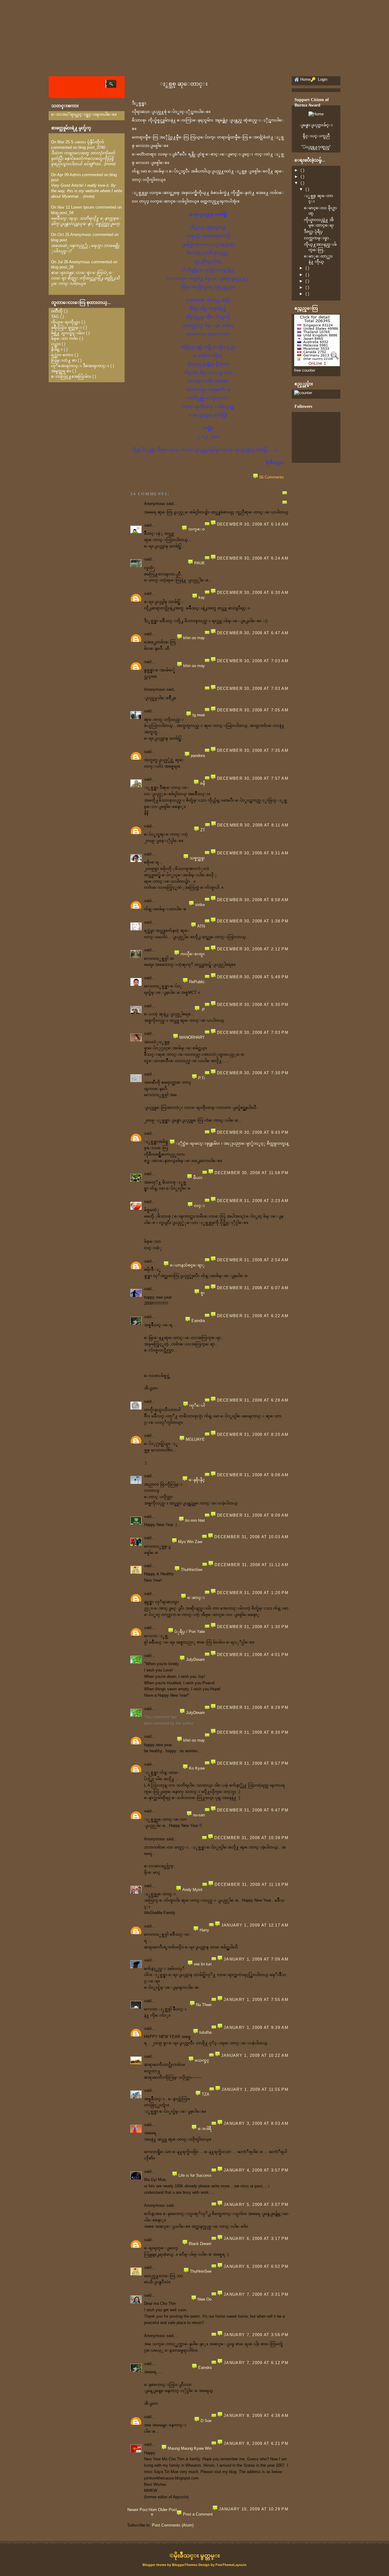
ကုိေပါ (197, 1405)
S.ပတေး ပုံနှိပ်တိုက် (88, 142)
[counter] (303, 393)
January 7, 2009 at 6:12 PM (256, 2363)
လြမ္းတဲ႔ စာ (64, 360)
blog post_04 (62, 213)
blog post (59, 240)
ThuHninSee (192, 1570)
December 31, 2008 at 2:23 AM (253, 1201)
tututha (205, 2032)
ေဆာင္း (196, 1598)
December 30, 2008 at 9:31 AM (253, 853)
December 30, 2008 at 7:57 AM (253, 778)
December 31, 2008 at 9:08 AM (253, 1475)
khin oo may (194, 638)
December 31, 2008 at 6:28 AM (253, 1400)
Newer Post (138, 2510)
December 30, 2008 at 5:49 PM (253, 977)
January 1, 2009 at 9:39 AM (256, 2027)
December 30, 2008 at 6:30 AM (253, 593)
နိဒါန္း (57, 349)
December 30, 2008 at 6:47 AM (253, 633)
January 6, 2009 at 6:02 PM (256, 2266)
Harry (204, 1930)
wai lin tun (203, 1964)
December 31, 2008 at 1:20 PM (253, 1593)
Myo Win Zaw (190, 1542)
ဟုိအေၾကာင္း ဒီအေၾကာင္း (80, 366)
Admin (75, 175)
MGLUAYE (195, 1439)
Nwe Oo (205, 2299)
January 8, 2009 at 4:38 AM (256, 2416)
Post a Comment (198, 2514)
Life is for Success (195, 2175)
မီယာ (198, 1178)
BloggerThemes (185, 2565)
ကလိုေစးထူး (193, 954)
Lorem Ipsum (83, 207)
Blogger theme (155, 2565)
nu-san (199, 1815)
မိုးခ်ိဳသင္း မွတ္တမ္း (197, 2556)
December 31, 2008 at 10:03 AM (251, 1537)
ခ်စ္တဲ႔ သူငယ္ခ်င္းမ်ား (68, 333)
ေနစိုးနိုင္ (197, 1480)
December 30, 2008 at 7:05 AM (253, 710)
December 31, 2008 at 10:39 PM (251, 1838)
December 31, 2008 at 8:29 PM (253, 1707)
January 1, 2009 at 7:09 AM (256, 1959)
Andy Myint (192, 1890)
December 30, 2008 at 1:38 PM (253, 921)
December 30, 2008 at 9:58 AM (253, 900)
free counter (305, 370)
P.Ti (201, 1078)
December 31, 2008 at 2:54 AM (253, 1260)
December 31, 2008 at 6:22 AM (253, 1316)
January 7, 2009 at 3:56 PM (256, 2335)
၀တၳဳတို (57, 311)
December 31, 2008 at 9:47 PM (253, 1810)
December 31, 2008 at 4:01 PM (253, 1655)
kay (202, 597)
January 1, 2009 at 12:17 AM (255, 1925)
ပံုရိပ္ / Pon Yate (190, 1632)
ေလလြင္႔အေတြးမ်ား (71, 376)
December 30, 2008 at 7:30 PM (253, 1073)
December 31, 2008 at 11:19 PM (251, 1884)
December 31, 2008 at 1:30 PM (253, 1627)
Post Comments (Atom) (173, 2525)
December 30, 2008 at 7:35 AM (253, 750)
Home (153, 2512)
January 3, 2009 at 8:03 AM (256, 2123)
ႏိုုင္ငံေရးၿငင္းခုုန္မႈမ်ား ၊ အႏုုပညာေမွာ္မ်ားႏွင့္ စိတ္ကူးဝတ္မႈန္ (232, 1143)
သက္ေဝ (196, 529)
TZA (206, 2094)
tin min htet (195, 1520)
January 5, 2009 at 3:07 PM (256, 2205)
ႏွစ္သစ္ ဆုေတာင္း (184, 84)
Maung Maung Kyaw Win (190, 2448)
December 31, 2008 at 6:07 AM (253, 1288)
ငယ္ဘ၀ (56, 344)
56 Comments (272, 477)
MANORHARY (192, 1037)
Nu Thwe (204, 2005)
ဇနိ (202, 783)
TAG (55, 317)
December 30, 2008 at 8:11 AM (253, 825)
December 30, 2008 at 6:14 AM (253, 524)
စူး (203, 1293)
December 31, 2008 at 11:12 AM (251, 1565)
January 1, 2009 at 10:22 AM (255, 2055)
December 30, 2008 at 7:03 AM (253, 661)
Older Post (167, 2510)
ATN (201, 926)
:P (203, 1010)
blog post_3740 (92, 147)
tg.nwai (199, 715)
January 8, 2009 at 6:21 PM (256, 2443)
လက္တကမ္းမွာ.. (318, 238)
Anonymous (81, 235)
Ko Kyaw (197, 1768)
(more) (110, 164)
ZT (203, 830)
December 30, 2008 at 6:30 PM (253, 1005)
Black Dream (200, 2244)
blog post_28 (62, 267)
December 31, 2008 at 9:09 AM (253, 1515)
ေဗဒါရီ (205, 2129)
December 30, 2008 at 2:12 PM (253, 949)
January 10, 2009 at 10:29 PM (254, 2509)
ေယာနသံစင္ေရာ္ (187, 1265)
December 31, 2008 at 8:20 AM (253, 1435)
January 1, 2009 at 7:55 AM (256, 2000)
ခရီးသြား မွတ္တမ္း (67, 327)
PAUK (200, 563)
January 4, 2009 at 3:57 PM (256, 2170)
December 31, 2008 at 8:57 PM (253, 1763)
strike (200, 905)
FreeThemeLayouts (231, 2565)
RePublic (197, 982)
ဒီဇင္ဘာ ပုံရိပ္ (313, 232)
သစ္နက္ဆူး (197, 858)
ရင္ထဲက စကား (62, 355)
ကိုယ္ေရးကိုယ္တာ (66, 322)
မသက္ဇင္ (202, 2060)
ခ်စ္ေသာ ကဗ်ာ (65, 338)
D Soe (206, 2421)
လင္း (199, 1206)
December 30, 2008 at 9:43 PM (253, 1132)
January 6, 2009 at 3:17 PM (256, 2239)
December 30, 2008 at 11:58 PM (251, 1173)
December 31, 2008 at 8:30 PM (253, 1732)
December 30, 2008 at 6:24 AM (253, 558)
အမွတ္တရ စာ (61, 371)
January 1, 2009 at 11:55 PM (255, 2089)
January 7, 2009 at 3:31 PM (256, 2294)
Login (322, 79)
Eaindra (198, 1321)
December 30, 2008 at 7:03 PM (253, 1032)
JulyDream (195, 1659)
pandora (198, 756)
